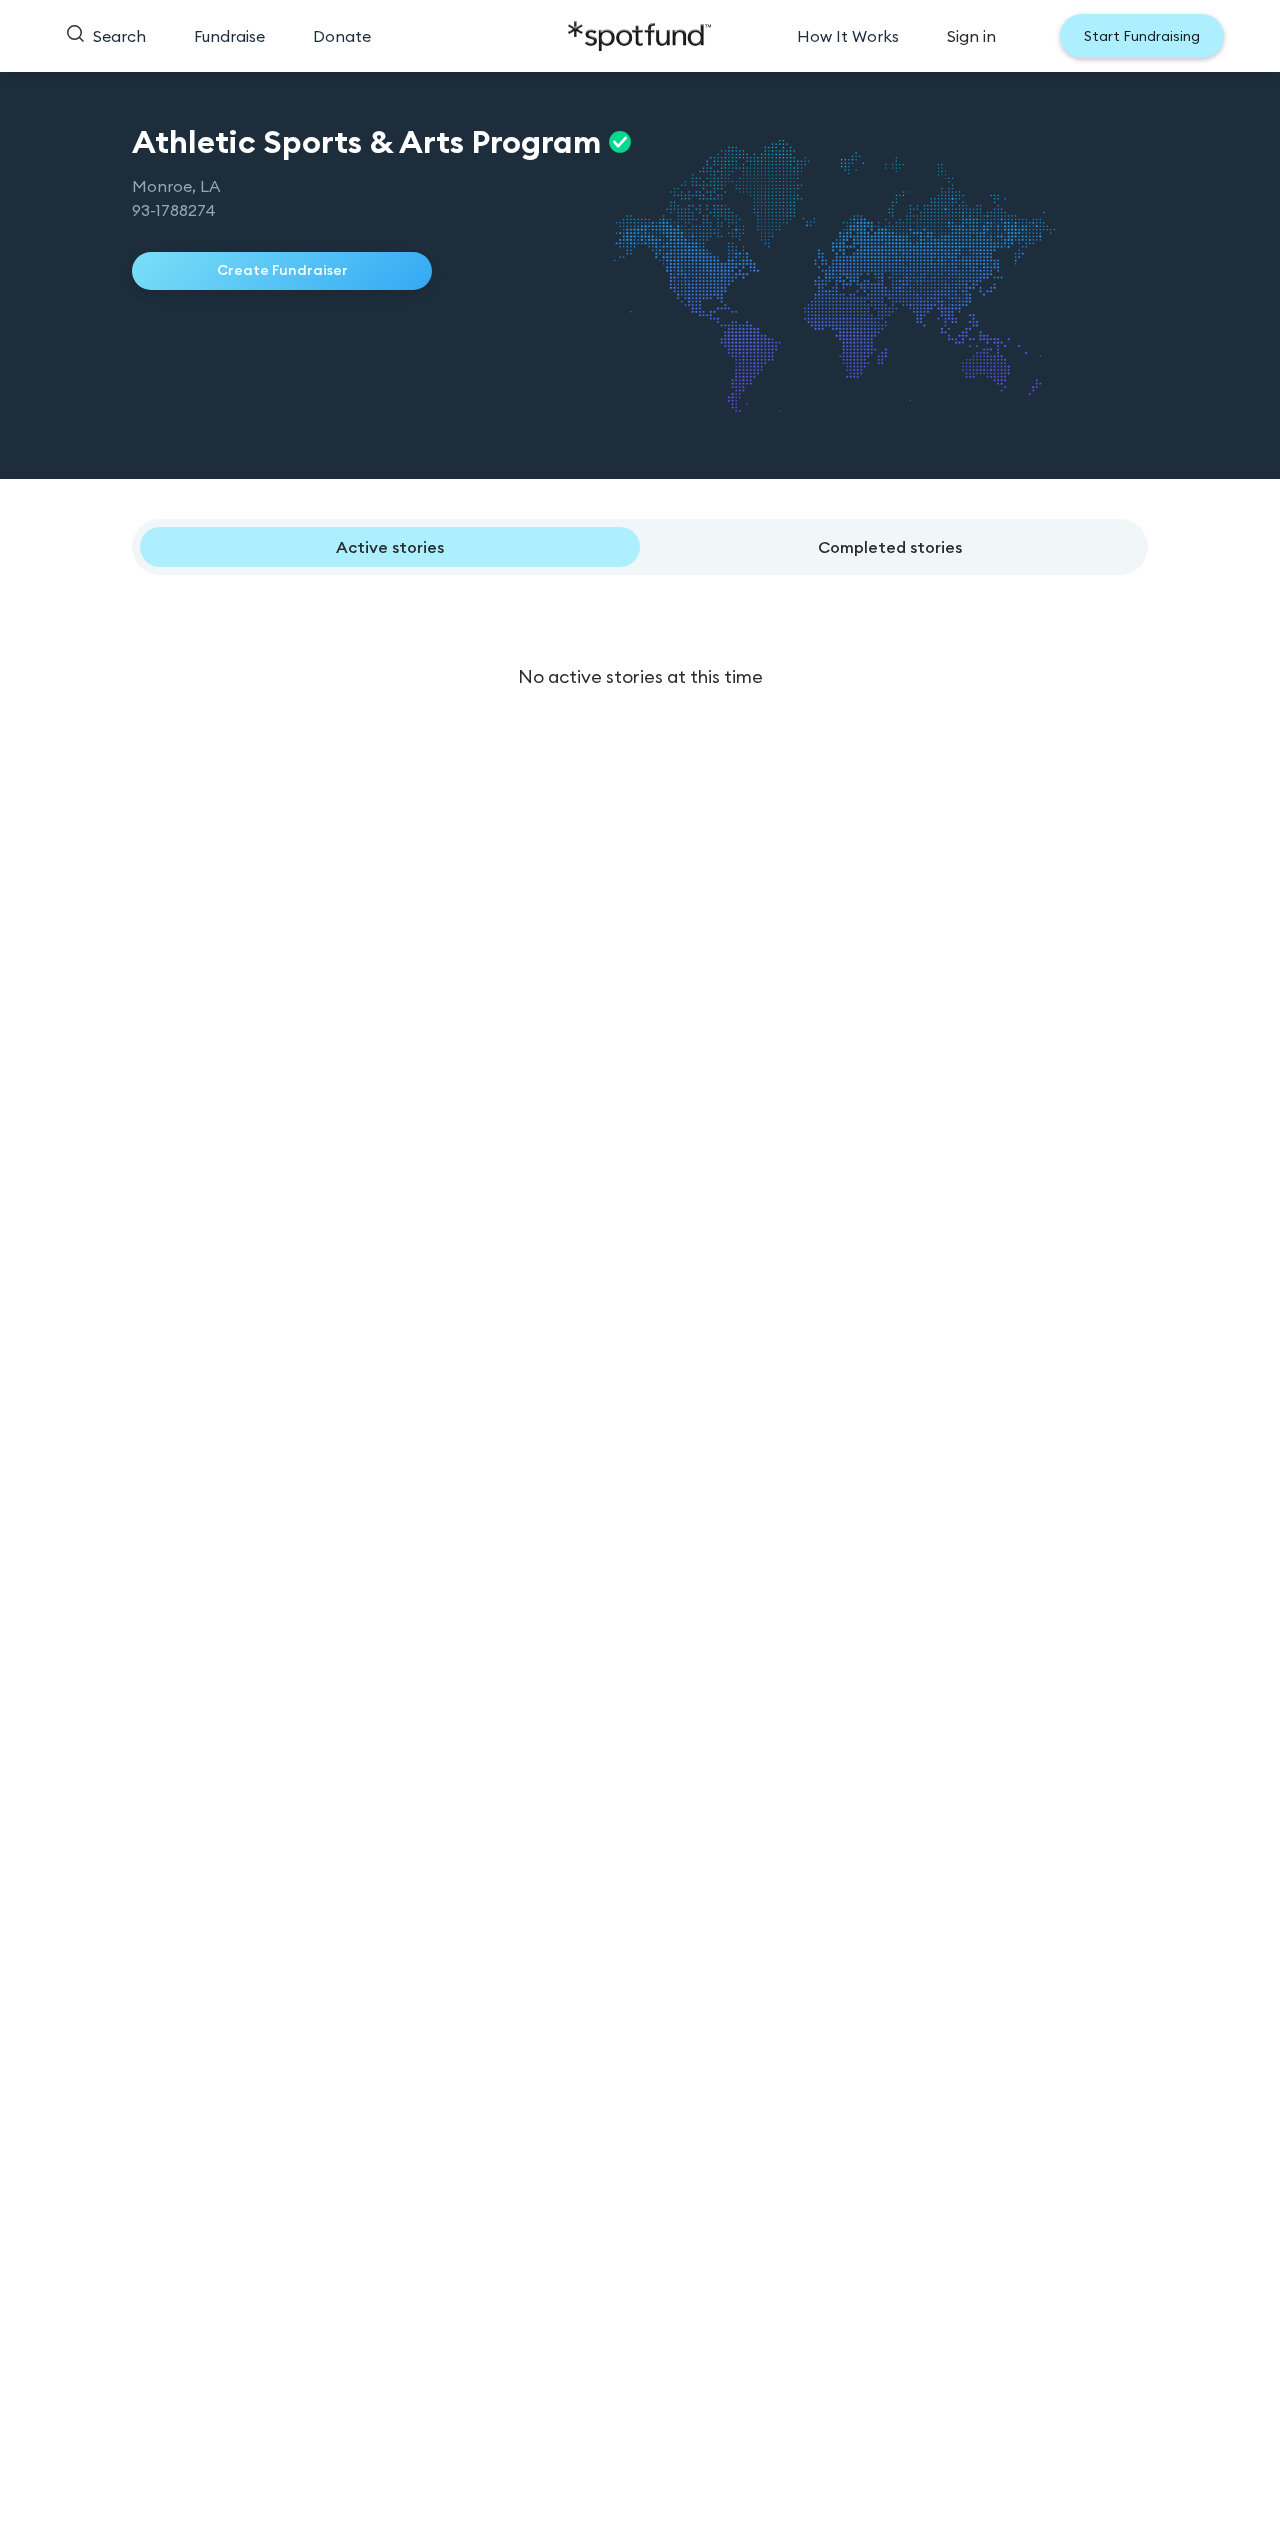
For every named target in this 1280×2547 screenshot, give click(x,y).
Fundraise (229, 36)
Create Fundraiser (282, 270)
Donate (342, 36)
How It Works (848, 36)
